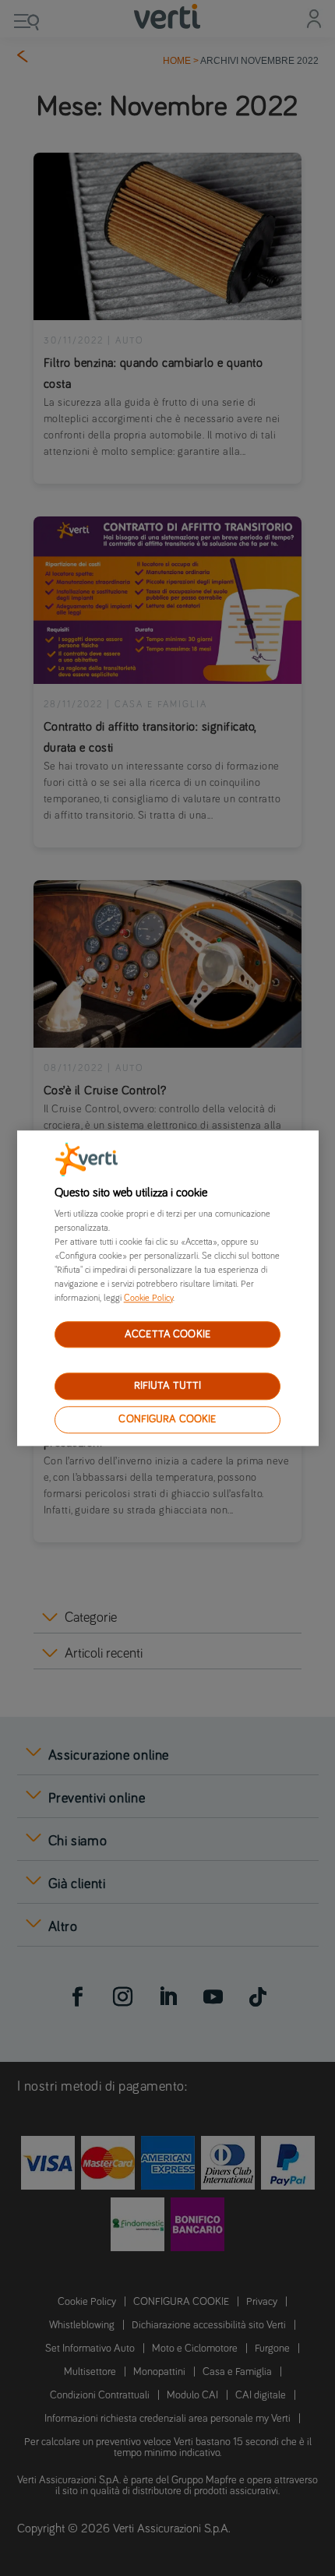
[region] (168, 1288)
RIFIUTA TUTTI (168, 1387)
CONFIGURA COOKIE (167, 1419)
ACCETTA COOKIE (167, 1334)
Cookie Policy (148, 1299)
